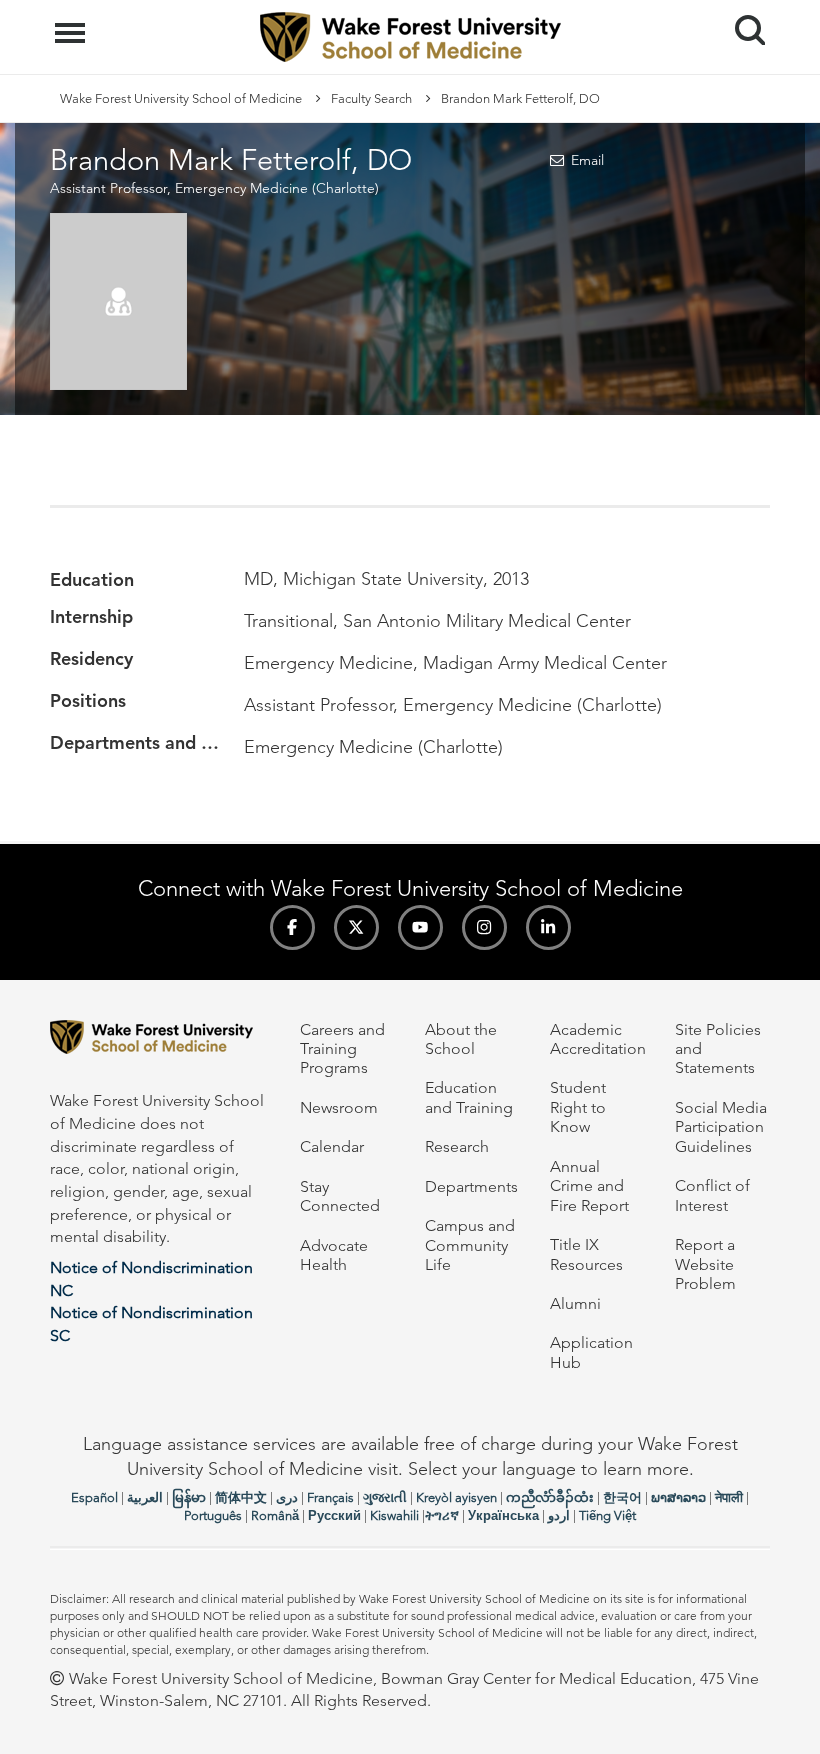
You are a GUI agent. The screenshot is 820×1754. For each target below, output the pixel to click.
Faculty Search (371, 98)
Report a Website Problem (705, 1264)
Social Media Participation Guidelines (721, 1127)
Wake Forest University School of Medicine (181, 98)
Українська (503, 1515)
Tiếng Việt (607, 1515)
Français (330, 1497)
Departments (471, 1186)
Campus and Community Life (470, 1245)
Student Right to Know (578, 1107)
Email (587, 160)
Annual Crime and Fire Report (589, 1186)
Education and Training (469, 1097)
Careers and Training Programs (342, 1049)
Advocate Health (334, 1255)
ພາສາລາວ (678, 1497)
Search (742, 12)
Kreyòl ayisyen (456, 1497)
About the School (461, 1039)
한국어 (622, 1497)
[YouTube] (420, 927)
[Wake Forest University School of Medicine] (160, 1040)
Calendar (332, 1146)
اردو (559, 1515)
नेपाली (729, 1497)
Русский (334, 1515)
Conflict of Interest (712, 1195)
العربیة (145, 1497)
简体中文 (241, 1497)
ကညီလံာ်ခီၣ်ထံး (550, 1497)
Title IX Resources (586, 1254)
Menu (72, 22)
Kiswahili (394, 1515)
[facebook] (292, 927)
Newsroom (339, 1107)
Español (94, 1497)
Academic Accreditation (598, 1039)
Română (275, 1515)
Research (457, 1146)
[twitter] (356, 927)
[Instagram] (484, 927)
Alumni (575, 1303)
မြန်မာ (189, 1497)
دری (287, 1497)
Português (213, 1515)
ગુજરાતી (385, 1497)
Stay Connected (340, 1196)
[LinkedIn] (548, 927)
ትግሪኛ (442, 1515)
